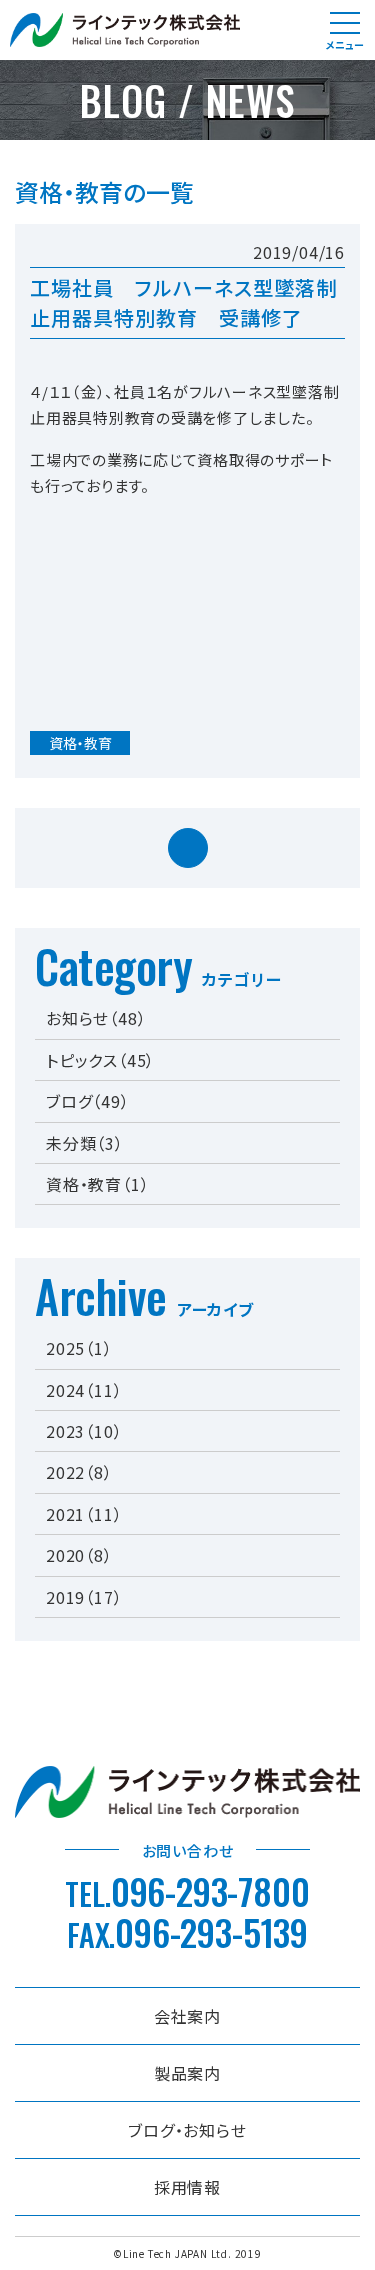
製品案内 (187, 2073)
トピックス (100, 1060)
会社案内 (187, 2016)
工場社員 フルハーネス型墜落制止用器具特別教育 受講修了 (183, 302)
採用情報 (187, 2187)
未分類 (85, 1143)
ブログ (88, 1101)
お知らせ (96, 1018)
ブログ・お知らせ (187, 2130)
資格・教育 (80, 743)
